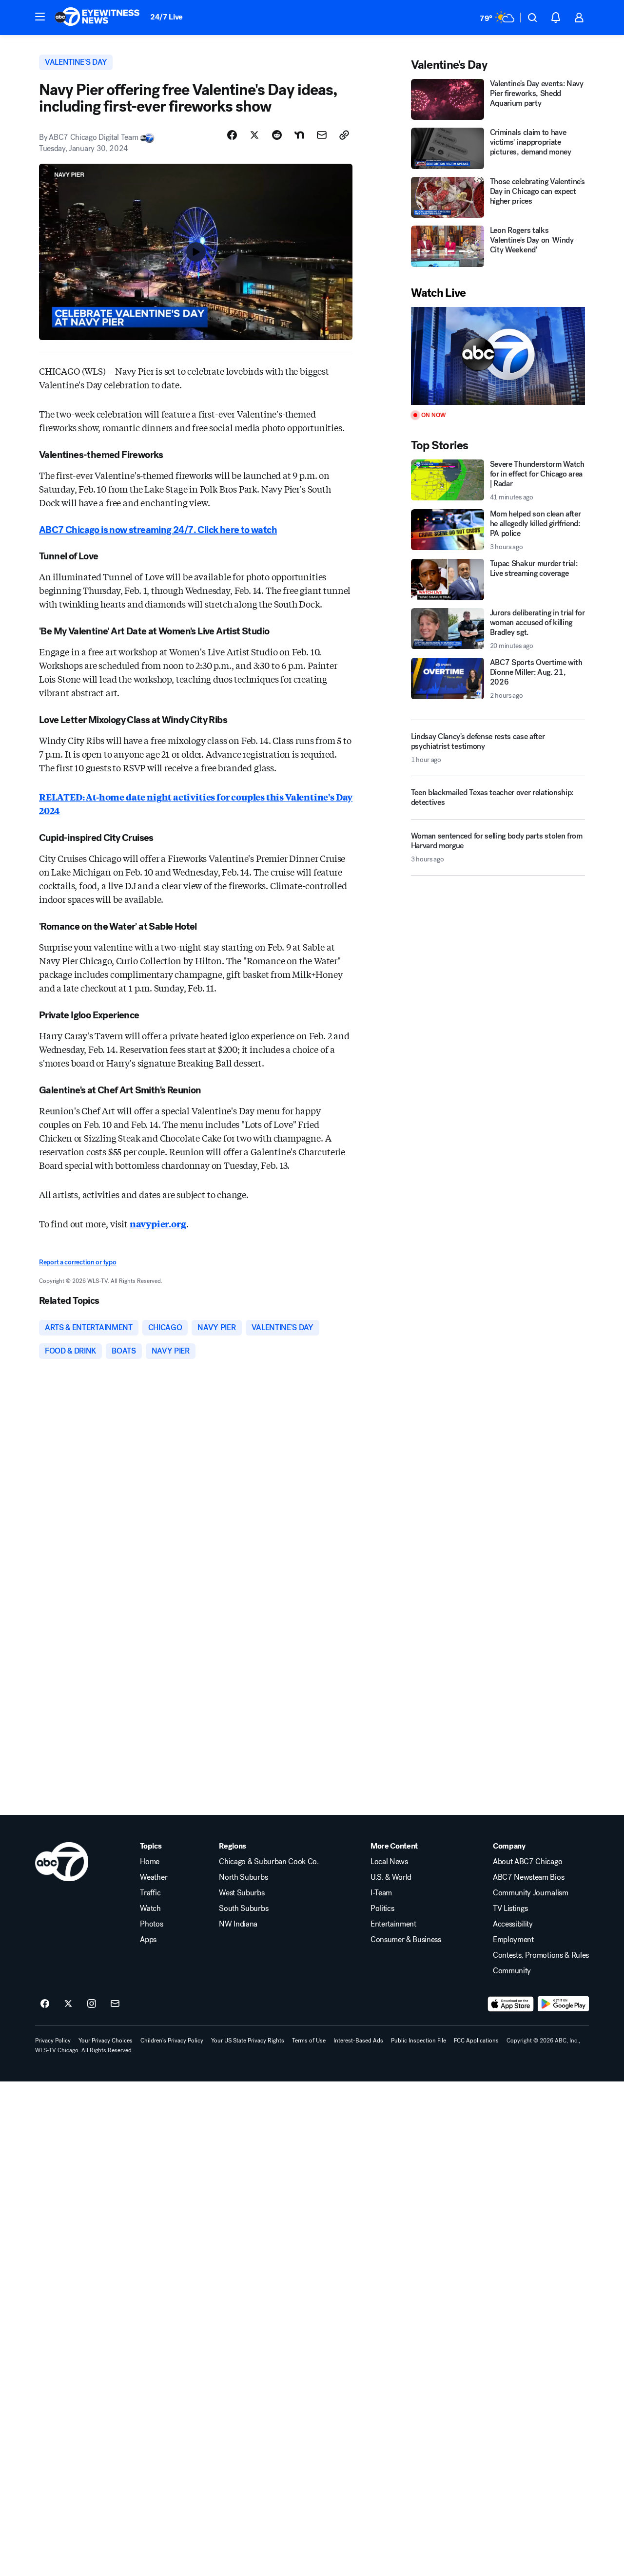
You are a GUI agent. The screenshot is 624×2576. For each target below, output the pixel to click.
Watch (150, 1908)
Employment (513, 1940)
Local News (389, 1862)
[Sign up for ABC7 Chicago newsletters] (115, 2004)
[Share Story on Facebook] (232, 135)
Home (150, 1862)
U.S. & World (391, 1877)
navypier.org (158, 1223)
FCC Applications (476, 2041)
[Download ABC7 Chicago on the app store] (511, 2004)
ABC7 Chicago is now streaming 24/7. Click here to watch (158, 530)
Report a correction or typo (78, 1262)
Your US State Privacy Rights (248, 2041)
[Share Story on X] (254, 135)
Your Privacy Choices (106, 2041)
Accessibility (513, 1924)
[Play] (498, 356)
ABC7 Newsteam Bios (528, 1877)
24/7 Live (166, 17)
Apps (148, 1940)
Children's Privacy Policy (172, 2041)
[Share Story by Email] (322, 135)
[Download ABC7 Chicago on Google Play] (563, 2004)
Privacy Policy (53, 2041)
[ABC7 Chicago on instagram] (92, 2004)
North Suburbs (243, 1877)
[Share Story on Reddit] (277, 135)
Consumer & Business (406, 1940)
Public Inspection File (419, 2041)
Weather (154, 1877)
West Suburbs (242, 1893)
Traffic (150, 1893)
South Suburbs (244, 1908)
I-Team (381, 1893)
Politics (382, 1908)
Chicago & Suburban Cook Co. (269, 1862)
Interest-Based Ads (358, 2041)
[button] (40, 17)
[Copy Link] (344, 135)
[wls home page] (62, 1862)
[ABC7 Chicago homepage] (97, 18)
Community (512, 1971)
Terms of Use (309, 2041)
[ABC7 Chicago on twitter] (68, 2004)
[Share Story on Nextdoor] (299, 135)
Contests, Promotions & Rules (541, 1955)
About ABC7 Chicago (527, 1862)
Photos (151, 1924)
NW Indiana (238, 1924)
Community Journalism (531, 1893)
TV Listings (510, 1908)
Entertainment (393, 1924)
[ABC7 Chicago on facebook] (45, 2004)
